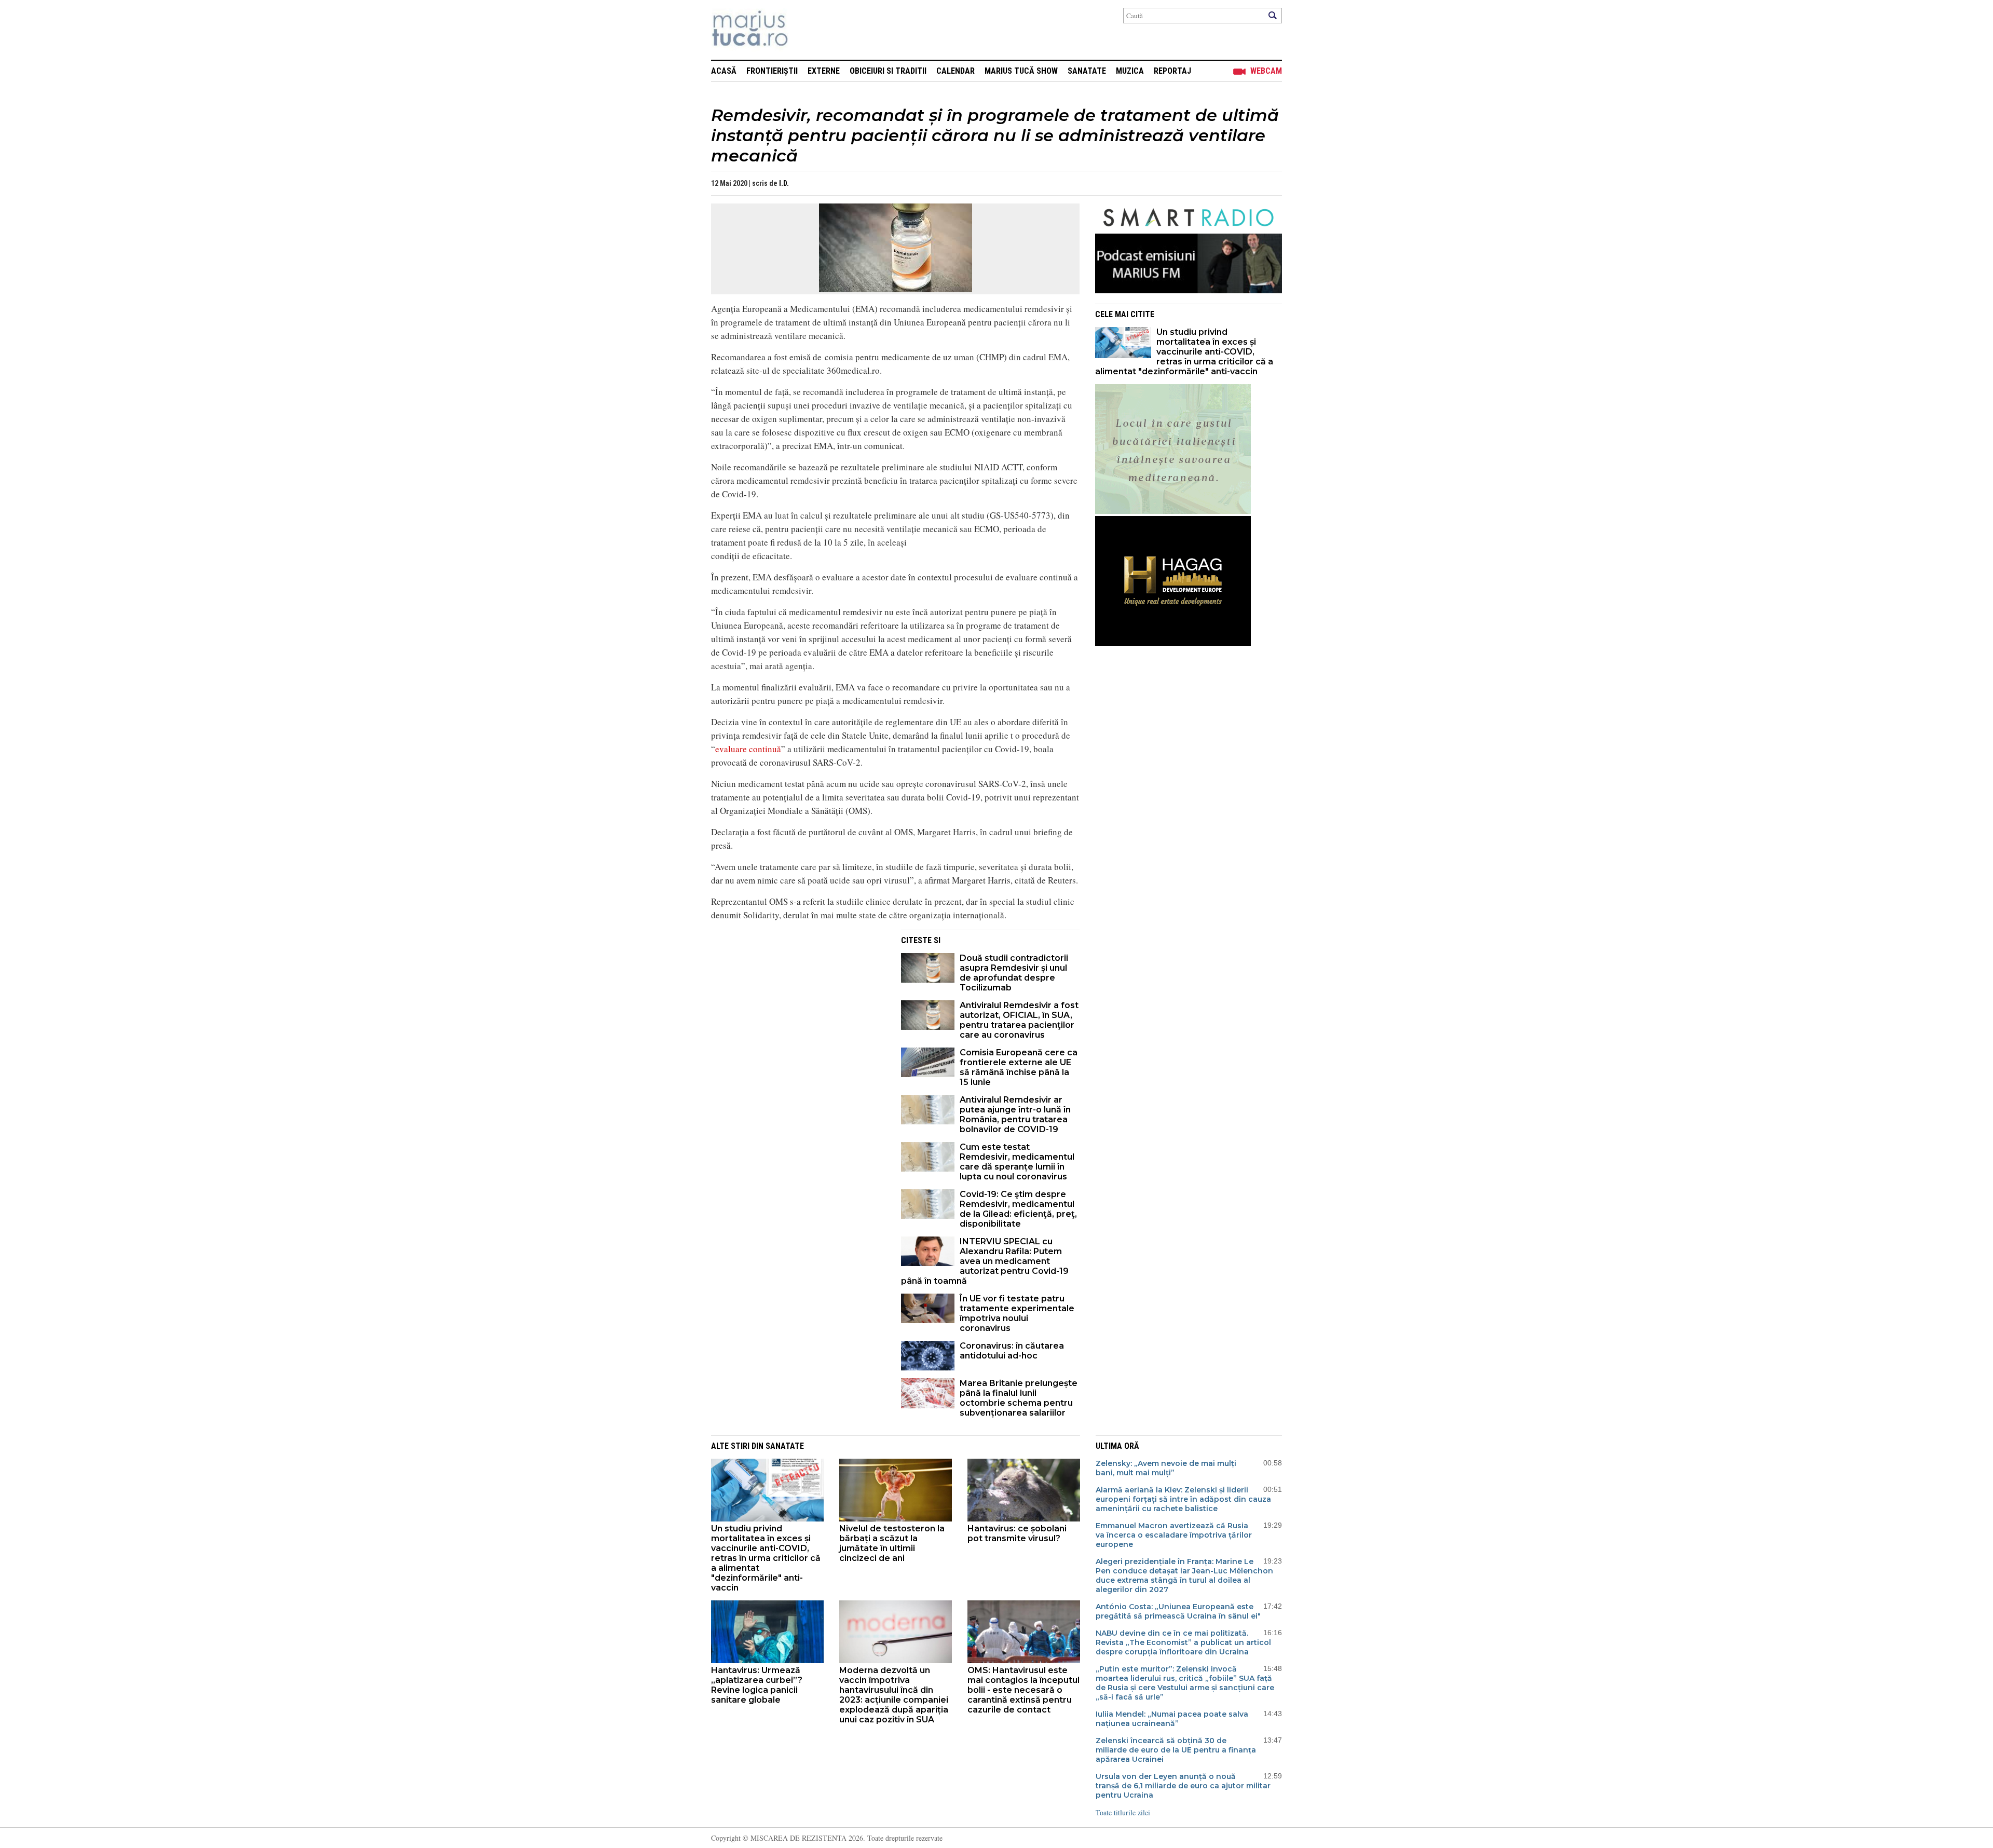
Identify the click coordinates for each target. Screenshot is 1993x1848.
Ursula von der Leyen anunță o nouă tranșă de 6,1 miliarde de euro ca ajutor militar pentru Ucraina (1183, 1786)
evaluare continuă (748, 749)
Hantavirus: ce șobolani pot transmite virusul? (1017, 1533)
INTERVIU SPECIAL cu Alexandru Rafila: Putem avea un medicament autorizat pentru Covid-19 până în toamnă (985, 1261)
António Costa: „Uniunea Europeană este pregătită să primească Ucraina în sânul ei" (1178, 1611)
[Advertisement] (798, 1002)
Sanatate (1087, 71)
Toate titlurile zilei (1123, 1812)
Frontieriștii (772, 71)
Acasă (724, 71)
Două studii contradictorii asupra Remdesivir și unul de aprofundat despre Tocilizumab (1014, 973)
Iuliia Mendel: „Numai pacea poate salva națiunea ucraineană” (1172, 1719)
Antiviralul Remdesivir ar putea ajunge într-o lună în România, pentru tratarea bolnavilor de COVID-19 (1015, 1115)
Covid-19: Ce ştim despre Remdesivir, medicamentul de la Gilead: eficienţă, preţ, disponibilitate (1018, 1209)
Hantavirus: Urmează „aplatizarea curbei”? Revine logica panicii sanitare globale (757, 1685)
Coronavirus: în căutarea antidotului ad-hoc (1012, 1351)
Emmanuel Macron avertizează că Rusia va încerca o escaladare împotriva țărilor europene (1174, 1535)
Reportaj (1172, 71)
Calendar (955, 71)
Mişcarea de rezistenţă (806, 30)
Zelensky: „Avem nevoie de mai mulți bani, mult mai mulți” (1166, 1468)
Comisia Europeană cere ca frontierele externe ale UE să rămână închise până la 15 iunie (1019, 1067)
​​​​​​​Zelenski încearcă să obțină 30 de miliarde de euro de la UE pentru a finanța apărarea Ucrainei (1176, 1750)
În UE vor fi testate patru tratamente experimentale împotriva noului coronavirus (1017, 1313)
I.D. (784, 183)
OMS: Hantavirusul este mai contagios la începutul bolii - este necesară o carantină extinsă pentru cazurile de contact (1023, 1690)
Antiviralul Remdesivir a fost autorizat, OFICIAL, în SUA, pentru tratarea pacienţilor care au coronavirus (1019, 1020)
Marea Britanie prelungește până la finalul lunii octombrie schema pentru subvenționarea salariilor (1019, 1398)
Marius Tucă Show (1021, 71)
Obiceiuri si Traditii (888, 71)
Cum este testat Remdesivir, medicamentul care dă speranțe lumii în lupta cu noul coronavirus (1017, 1162)
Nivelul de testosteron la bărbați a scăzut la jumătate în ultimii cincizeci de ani (892, 1543)
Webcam (1266, 71)
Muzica (1130, 71)
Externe (824, 71)
